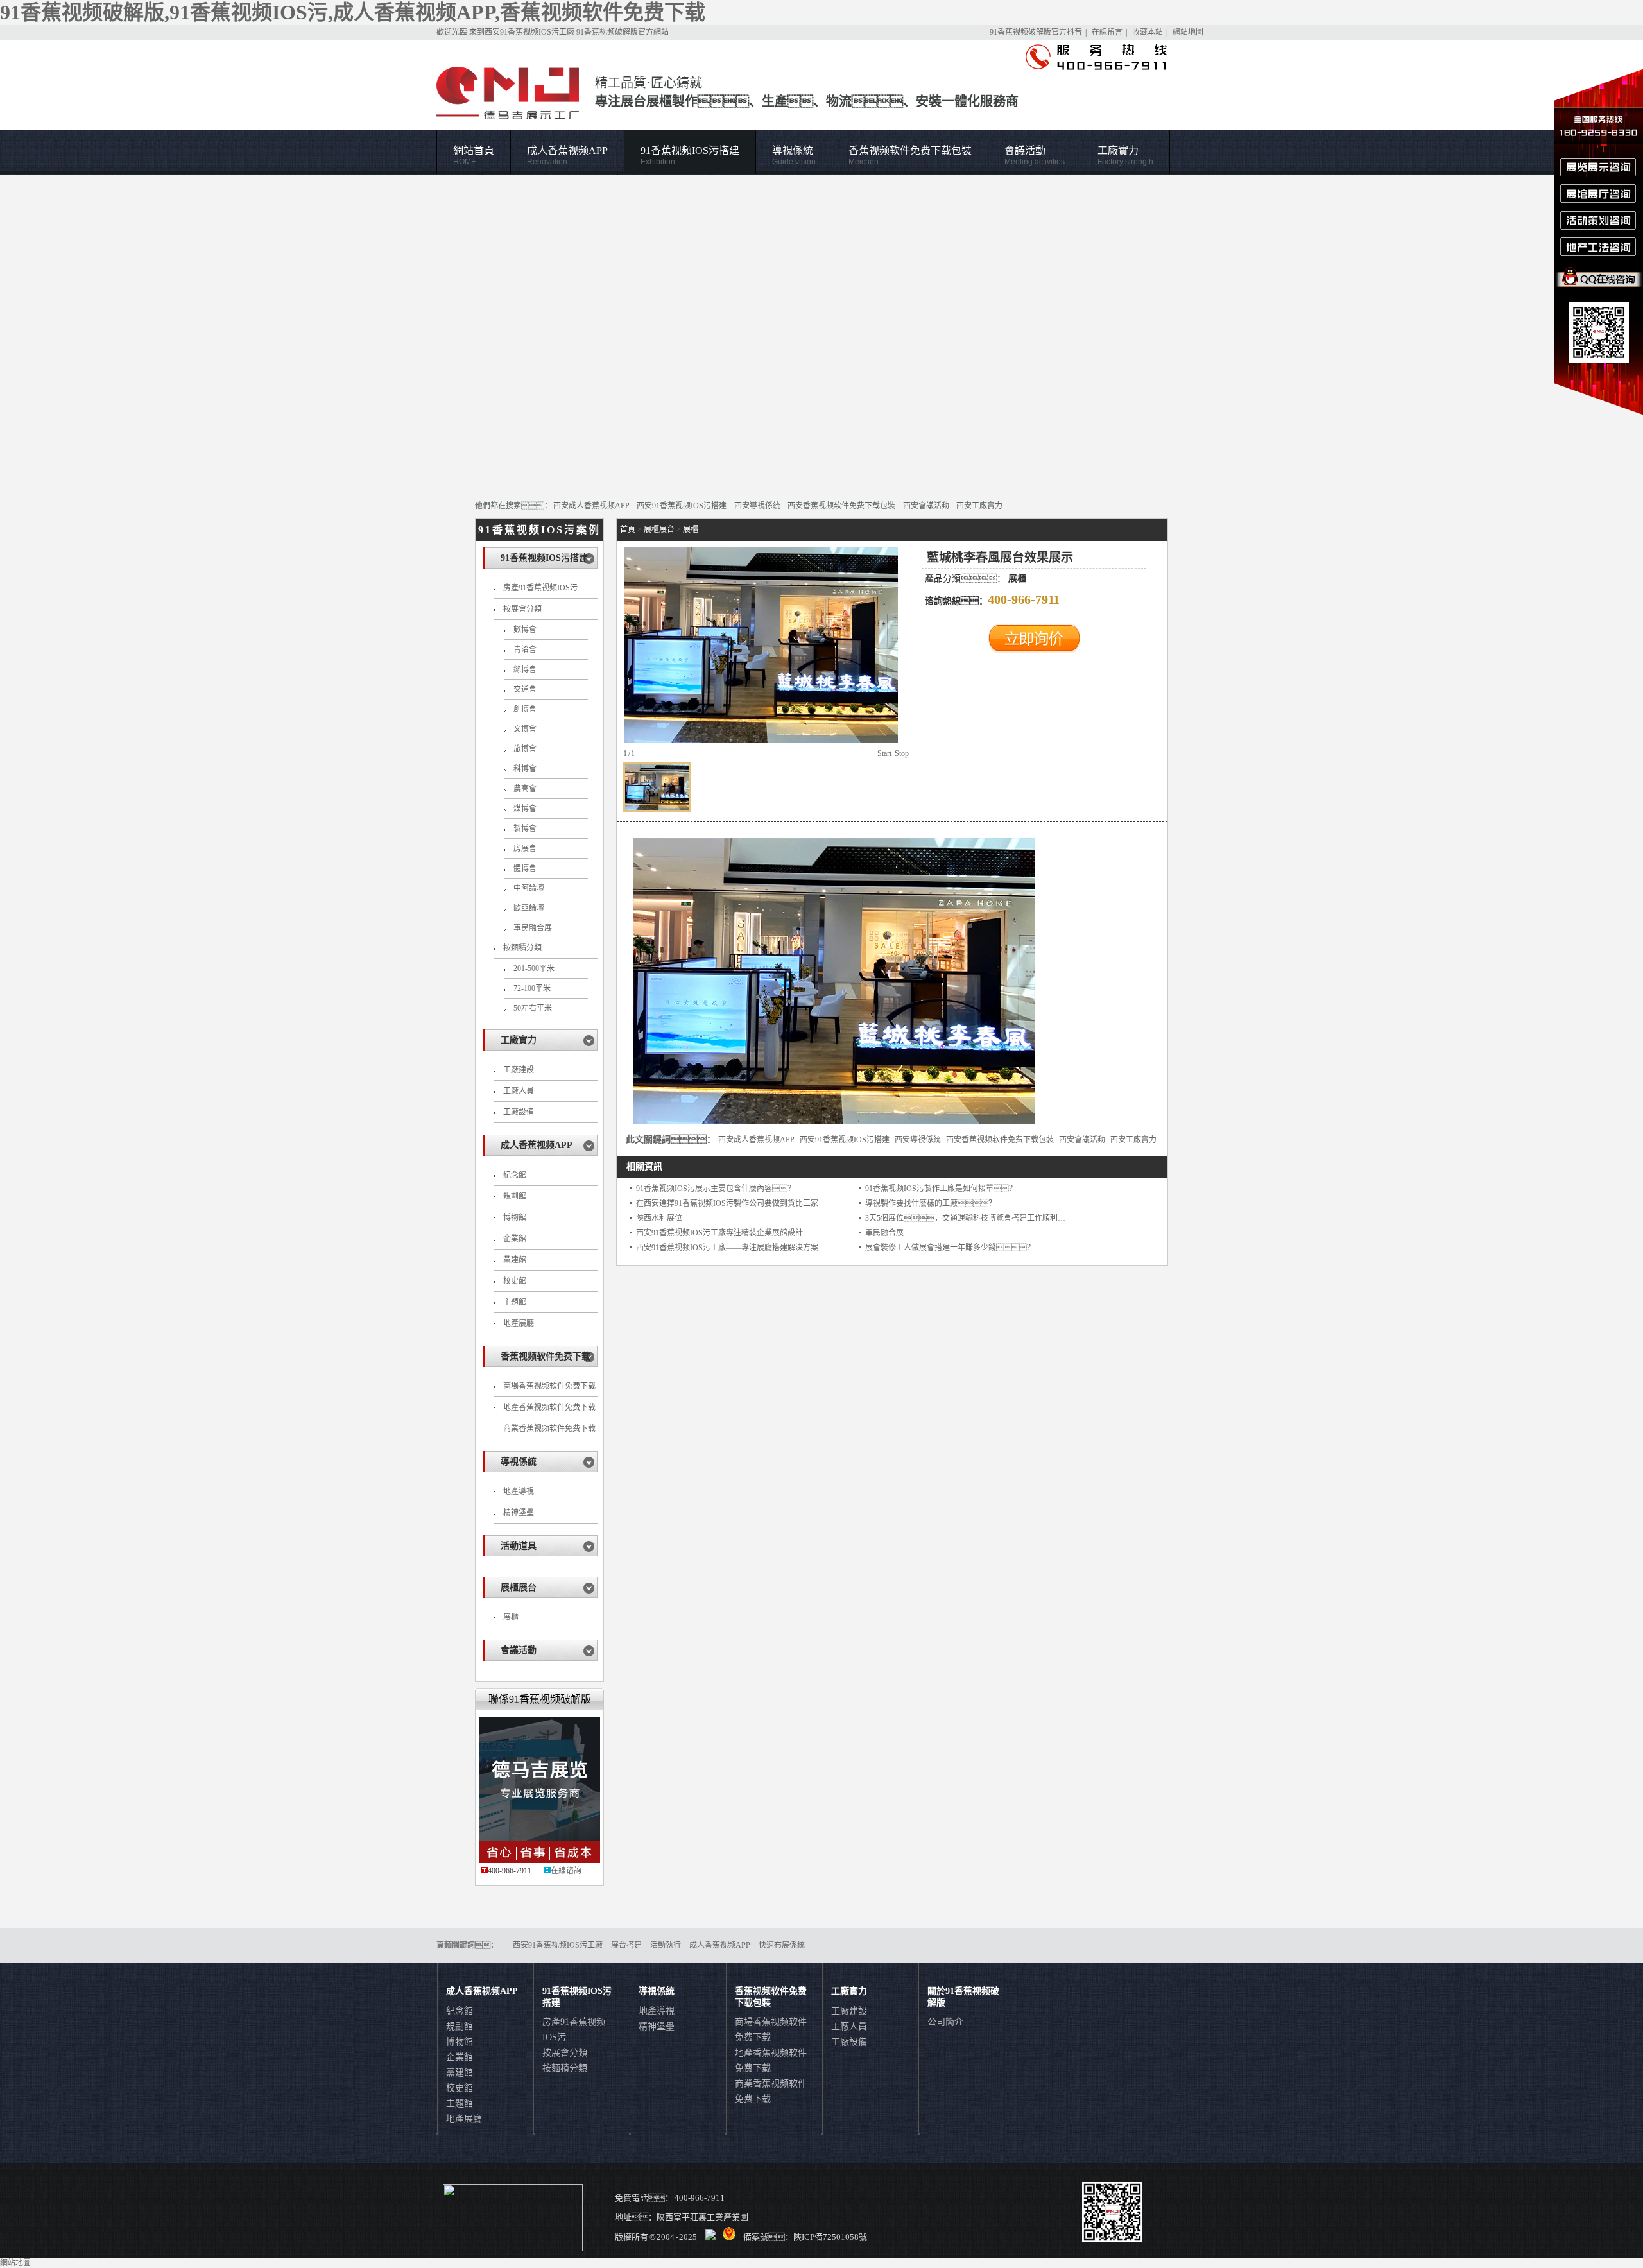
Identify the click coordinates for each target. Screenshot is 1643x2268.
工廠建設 (519, 1070)
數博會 (525, 630)
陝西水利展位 (659, 1218)
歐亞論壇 (529, 908)
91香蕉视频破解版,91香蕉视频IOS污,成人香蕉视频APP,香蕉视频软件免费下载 (353, 12)
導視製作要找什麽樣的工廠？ (931, 1203)
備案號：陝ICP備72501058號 (805, 2237)
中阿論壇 (529, 888)
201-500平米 (534, 968)
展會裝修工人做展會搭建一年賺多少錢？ (950, 1248)
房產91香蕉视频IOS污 (540, 588)
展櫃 (511, 1617)
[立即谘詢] (1034, 650)
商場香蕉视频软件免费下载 (549, 1386)
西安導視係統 (757, 506)
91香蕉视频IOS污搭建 (690, 156)
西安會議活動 (926, 506)
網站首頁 (474, 156)
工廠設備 (519, 1112)
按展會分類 (522, 609)
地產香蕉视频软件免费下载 (549, 1407)
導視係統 (794, 156)
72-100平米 (532, 988)
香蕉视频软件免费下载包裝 (910, 156)
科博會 (525, 769)
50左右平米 (533, 1008)
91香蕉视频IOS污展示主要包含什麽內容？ (716, 1189)
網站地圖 (1188, 32)
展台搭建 (626, 1945)
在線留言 (1107, 32)
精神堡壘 (519, 1513)
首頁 (628, 529)
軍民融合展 (533, 928)
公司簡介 (945, 2022)
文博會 (525, 729)
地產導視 (519, 1491)
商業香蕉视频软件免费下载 (549, 1429)
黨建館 (515, 1260)
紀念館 (515, 1175)
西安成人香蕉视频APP (591, 506)
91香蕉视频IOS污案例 (539, 530)
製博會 (525, 829)
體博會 (525, 868)
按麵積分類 (522, 948)
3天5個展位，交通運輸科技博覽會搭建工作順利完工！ (992, 1218)
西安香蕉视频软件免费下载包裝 (841, 506)
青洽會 (525, 649)
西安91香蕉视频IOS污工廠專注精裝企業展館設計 (719, 1233)
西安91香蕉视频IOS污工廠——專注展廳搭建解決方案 (727, 1248)
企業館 (515, 1239)
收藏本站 (1148, 32)
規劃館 (515, 1196)
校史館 (515, 1281)
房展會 (525, 848)
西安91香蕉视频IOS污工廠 (529, 32)
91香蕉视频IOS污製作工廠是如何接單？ (941, 1189)
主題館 (515, 1302)
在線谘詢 (566, 1871)
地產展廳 (519, 1323)
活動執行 (666, 1945)
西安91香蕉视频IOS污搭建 (682, 506)
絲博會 (525, 669)
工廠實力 (1125, 156)
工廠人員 (519, 1091)
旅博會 (525, 749)
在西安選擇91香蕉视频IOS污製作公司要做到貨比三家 (727, 1203)
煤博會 (525, 809)
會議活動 (1035, 156)
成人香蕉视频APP (567, 156)
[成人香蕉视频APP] (821, 331)
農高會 (525, 789)
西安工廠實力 (979, 506)
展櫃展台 (519, 1587)
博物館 (515, 1217)
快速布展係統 (782, 1945)
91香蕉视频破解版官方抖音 (1036, 32)
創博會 (525, 709)
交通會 (525, 689)
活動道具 (519, 1546)
